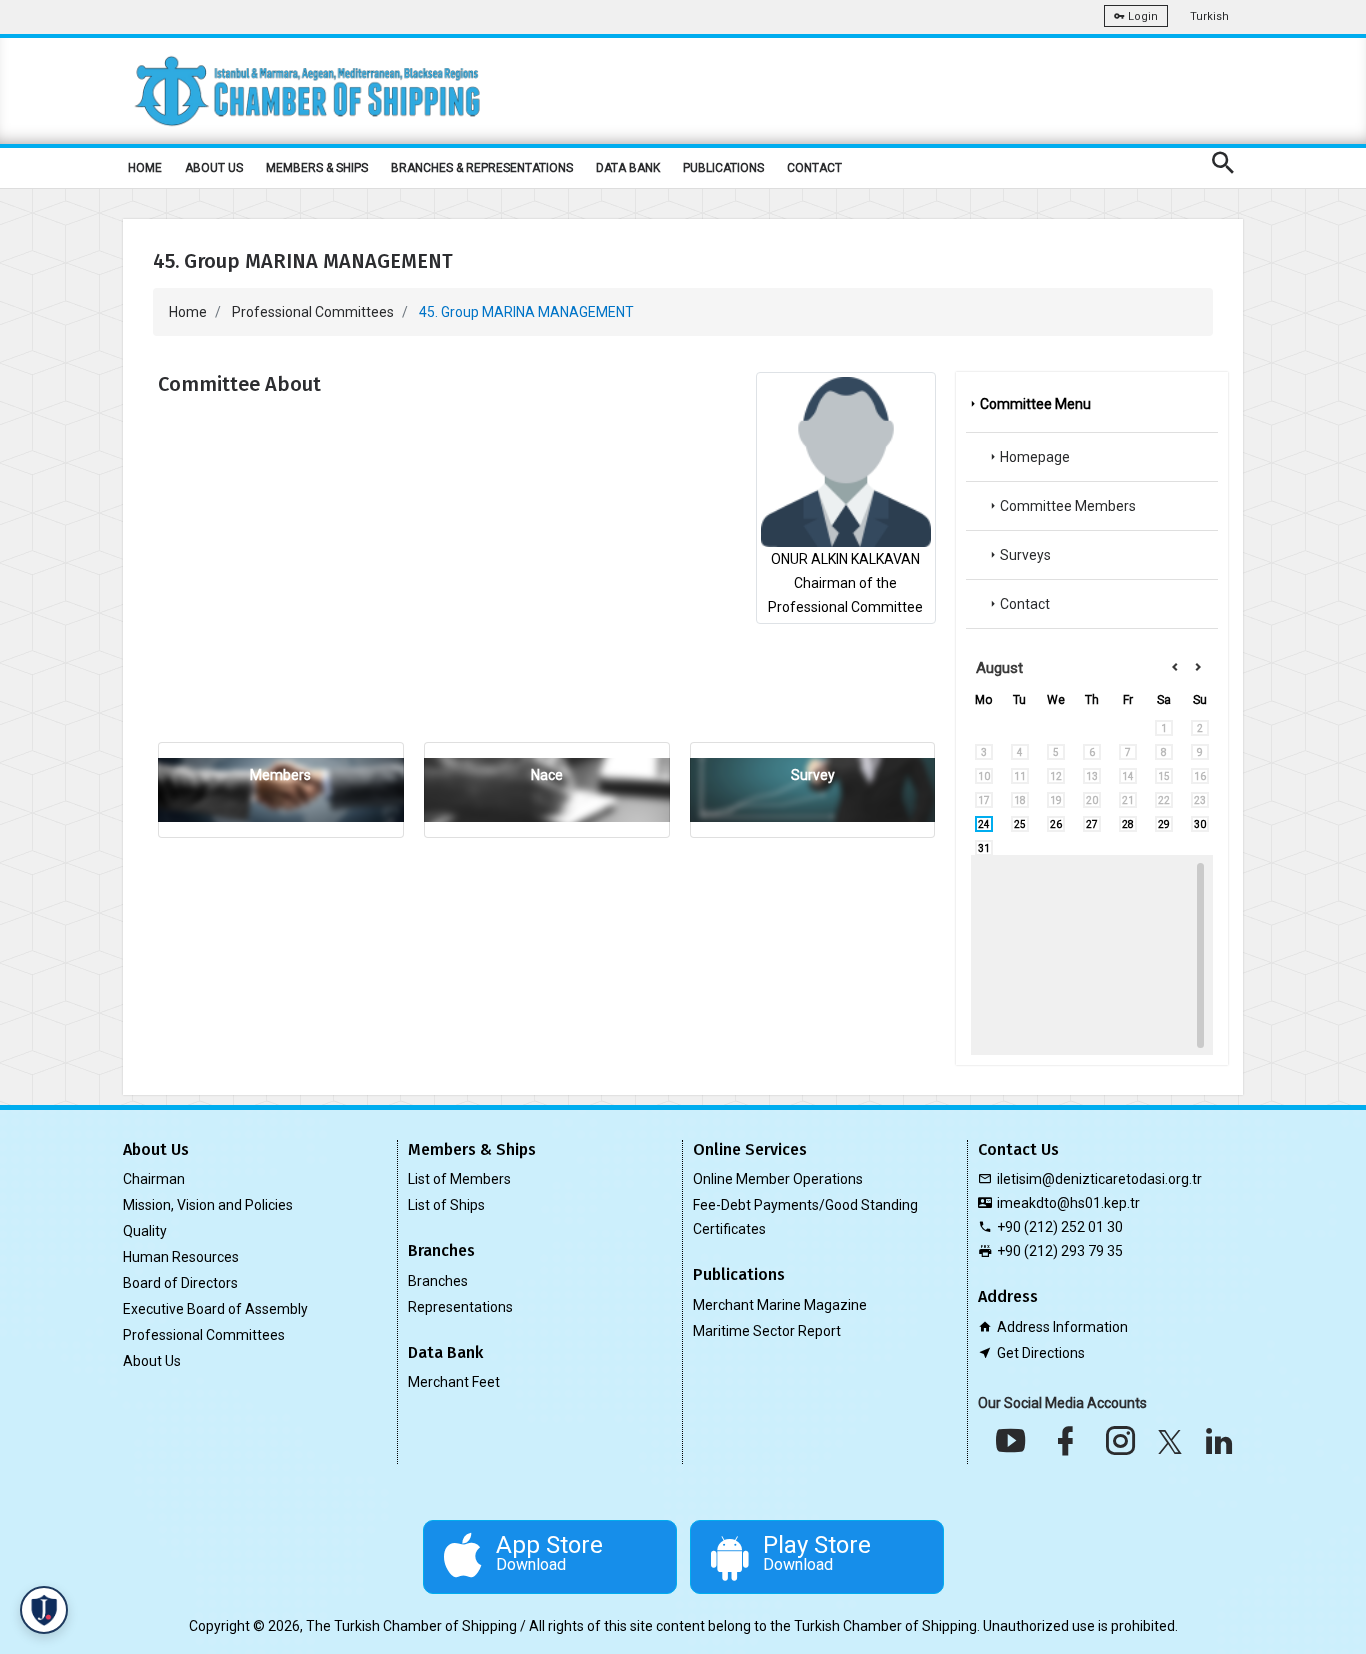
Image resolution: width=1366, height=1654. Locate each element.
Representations (460, 1307)
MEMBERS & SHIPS (317, 168)
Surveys (1025, 555)
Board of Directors (180, 1283)
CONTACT (814, 168)
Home (188, 312)
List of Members (459, 1179)
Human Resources (181, 1257)
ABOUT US (214, 168)
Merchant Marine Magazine (780, 1305)
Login (1141, 16)
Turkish (1209, 16)
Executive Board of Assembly (215, 1309)
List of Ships (446, 1205)
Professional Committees (313, 312)
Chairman (154, 1179)
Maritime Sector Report (767, 1331)
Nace (547, 775)
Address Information (1062, 1327)
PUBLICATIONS (723, 168)
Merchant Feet (454, 1382)
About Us (152, 1361)
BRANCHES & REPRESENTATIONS (482, 168)
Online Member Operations (778, 1179)
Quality (145, 1231)
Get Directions (1041, 1353)
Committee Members (1068, 506)
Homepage (1035, 457)
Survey (813, 775)
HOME (145, 168)
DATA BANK (628, 168)
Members (280, 775)
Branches (438, 1281)
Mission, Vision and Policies (208, 1205)
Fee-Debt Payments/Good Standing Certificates (805, 1217)
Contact (1025, 604)
